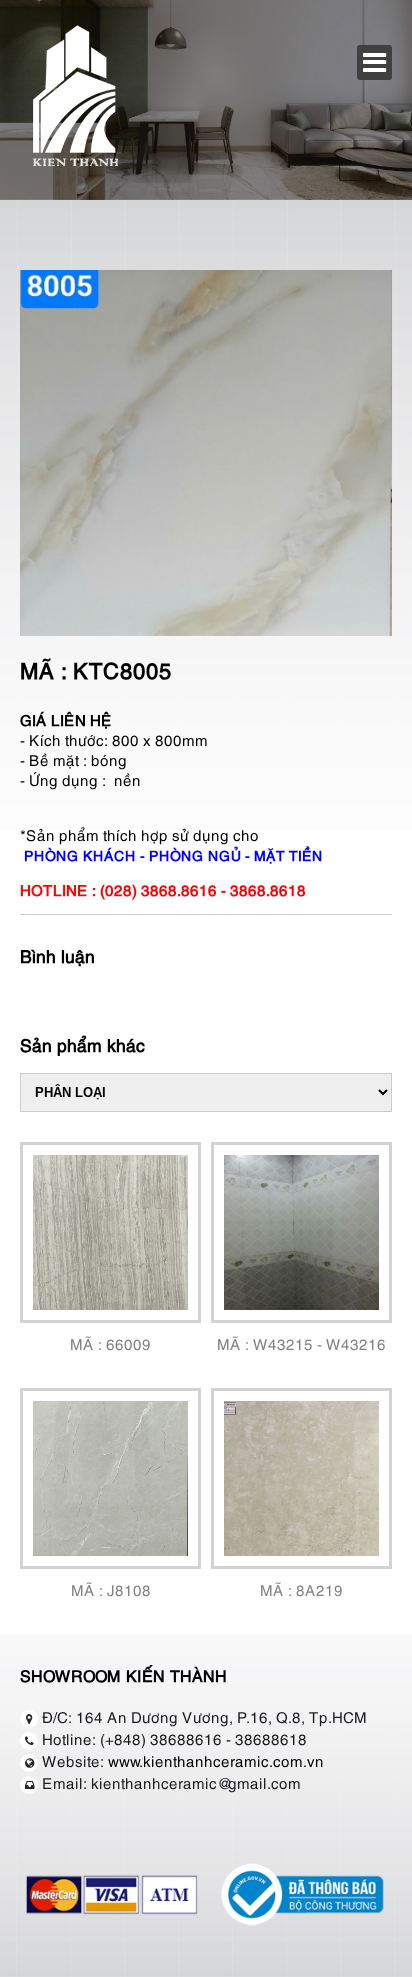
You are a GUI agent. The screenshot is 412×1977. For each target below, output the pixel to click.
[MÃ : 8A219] (301, 1478)
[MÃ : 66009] (110, 1232)
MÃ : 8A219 (301, 1589)
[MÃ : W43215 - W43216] (301, 1232)
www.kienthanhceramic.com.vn (216, 1760)
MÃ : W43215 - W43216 (301, 1343)
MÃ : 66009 (110, 1343)
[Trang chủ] (75, 163)
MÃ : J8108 (111, 1589)
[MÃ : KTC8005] (206, 629)
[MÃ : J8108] (110, 1478)
